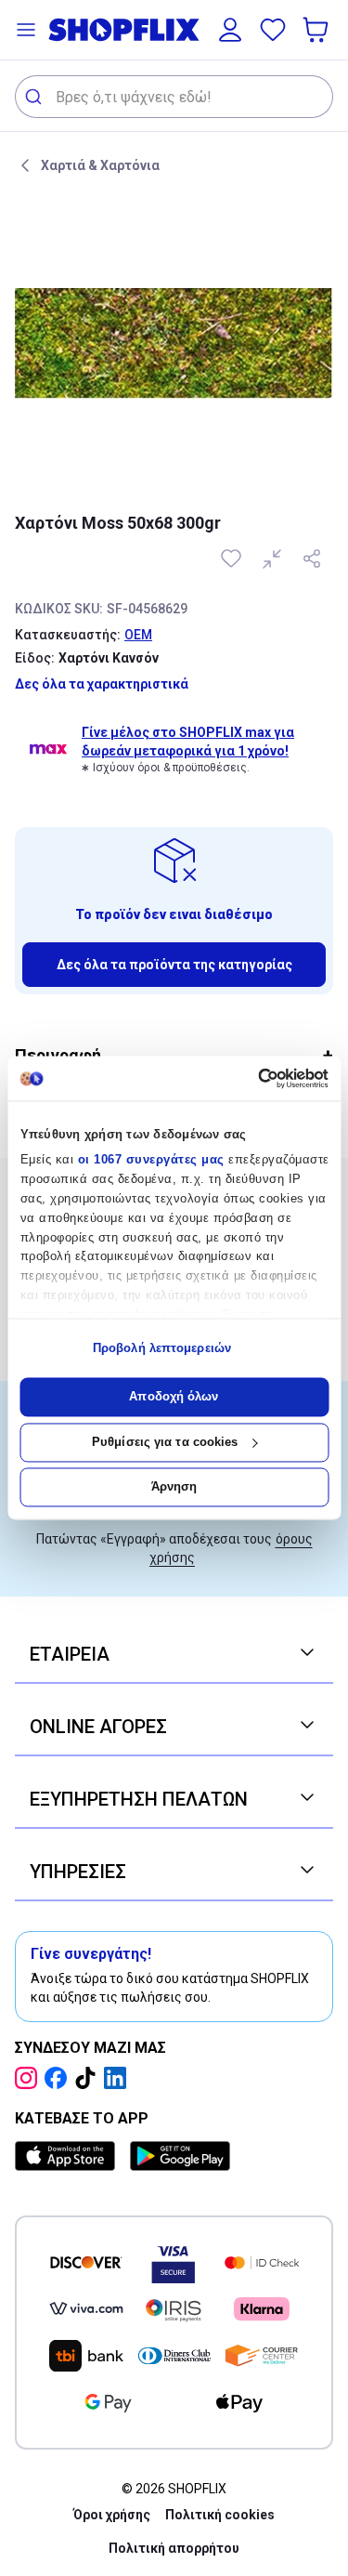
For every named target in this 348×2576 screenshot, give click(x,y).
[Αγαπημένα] (273, 30)
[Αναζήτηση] (36, 97)
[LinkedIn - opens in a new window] (119, 2078)
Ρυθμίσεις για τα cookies (165, 1442)
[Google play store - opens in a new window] (180, 2156)
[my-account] (230, 30)
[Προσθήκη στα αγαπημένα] (233, 559)
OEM (138, 635)
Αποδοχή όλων (174, 1397)
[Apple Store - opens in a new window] (69, 2156)
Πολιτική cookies (220, 2515)
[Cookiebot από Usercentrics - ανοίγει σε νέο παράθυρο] (249, 1078)
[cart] (317, 30)
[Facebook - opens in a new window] (59, 2078)
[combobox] (174, 97)
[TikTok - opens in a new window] (89, 2078)
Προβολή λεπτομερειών (162, 1348)
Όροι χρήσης (112, 2515)
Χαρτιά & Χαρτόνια (100, 165)
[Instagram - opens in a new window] (30, 2078)
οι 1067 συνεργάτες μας (150, 1160)
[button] (26, 30)
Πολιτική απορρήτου (174, 2548)
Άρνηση (174, 1487)
